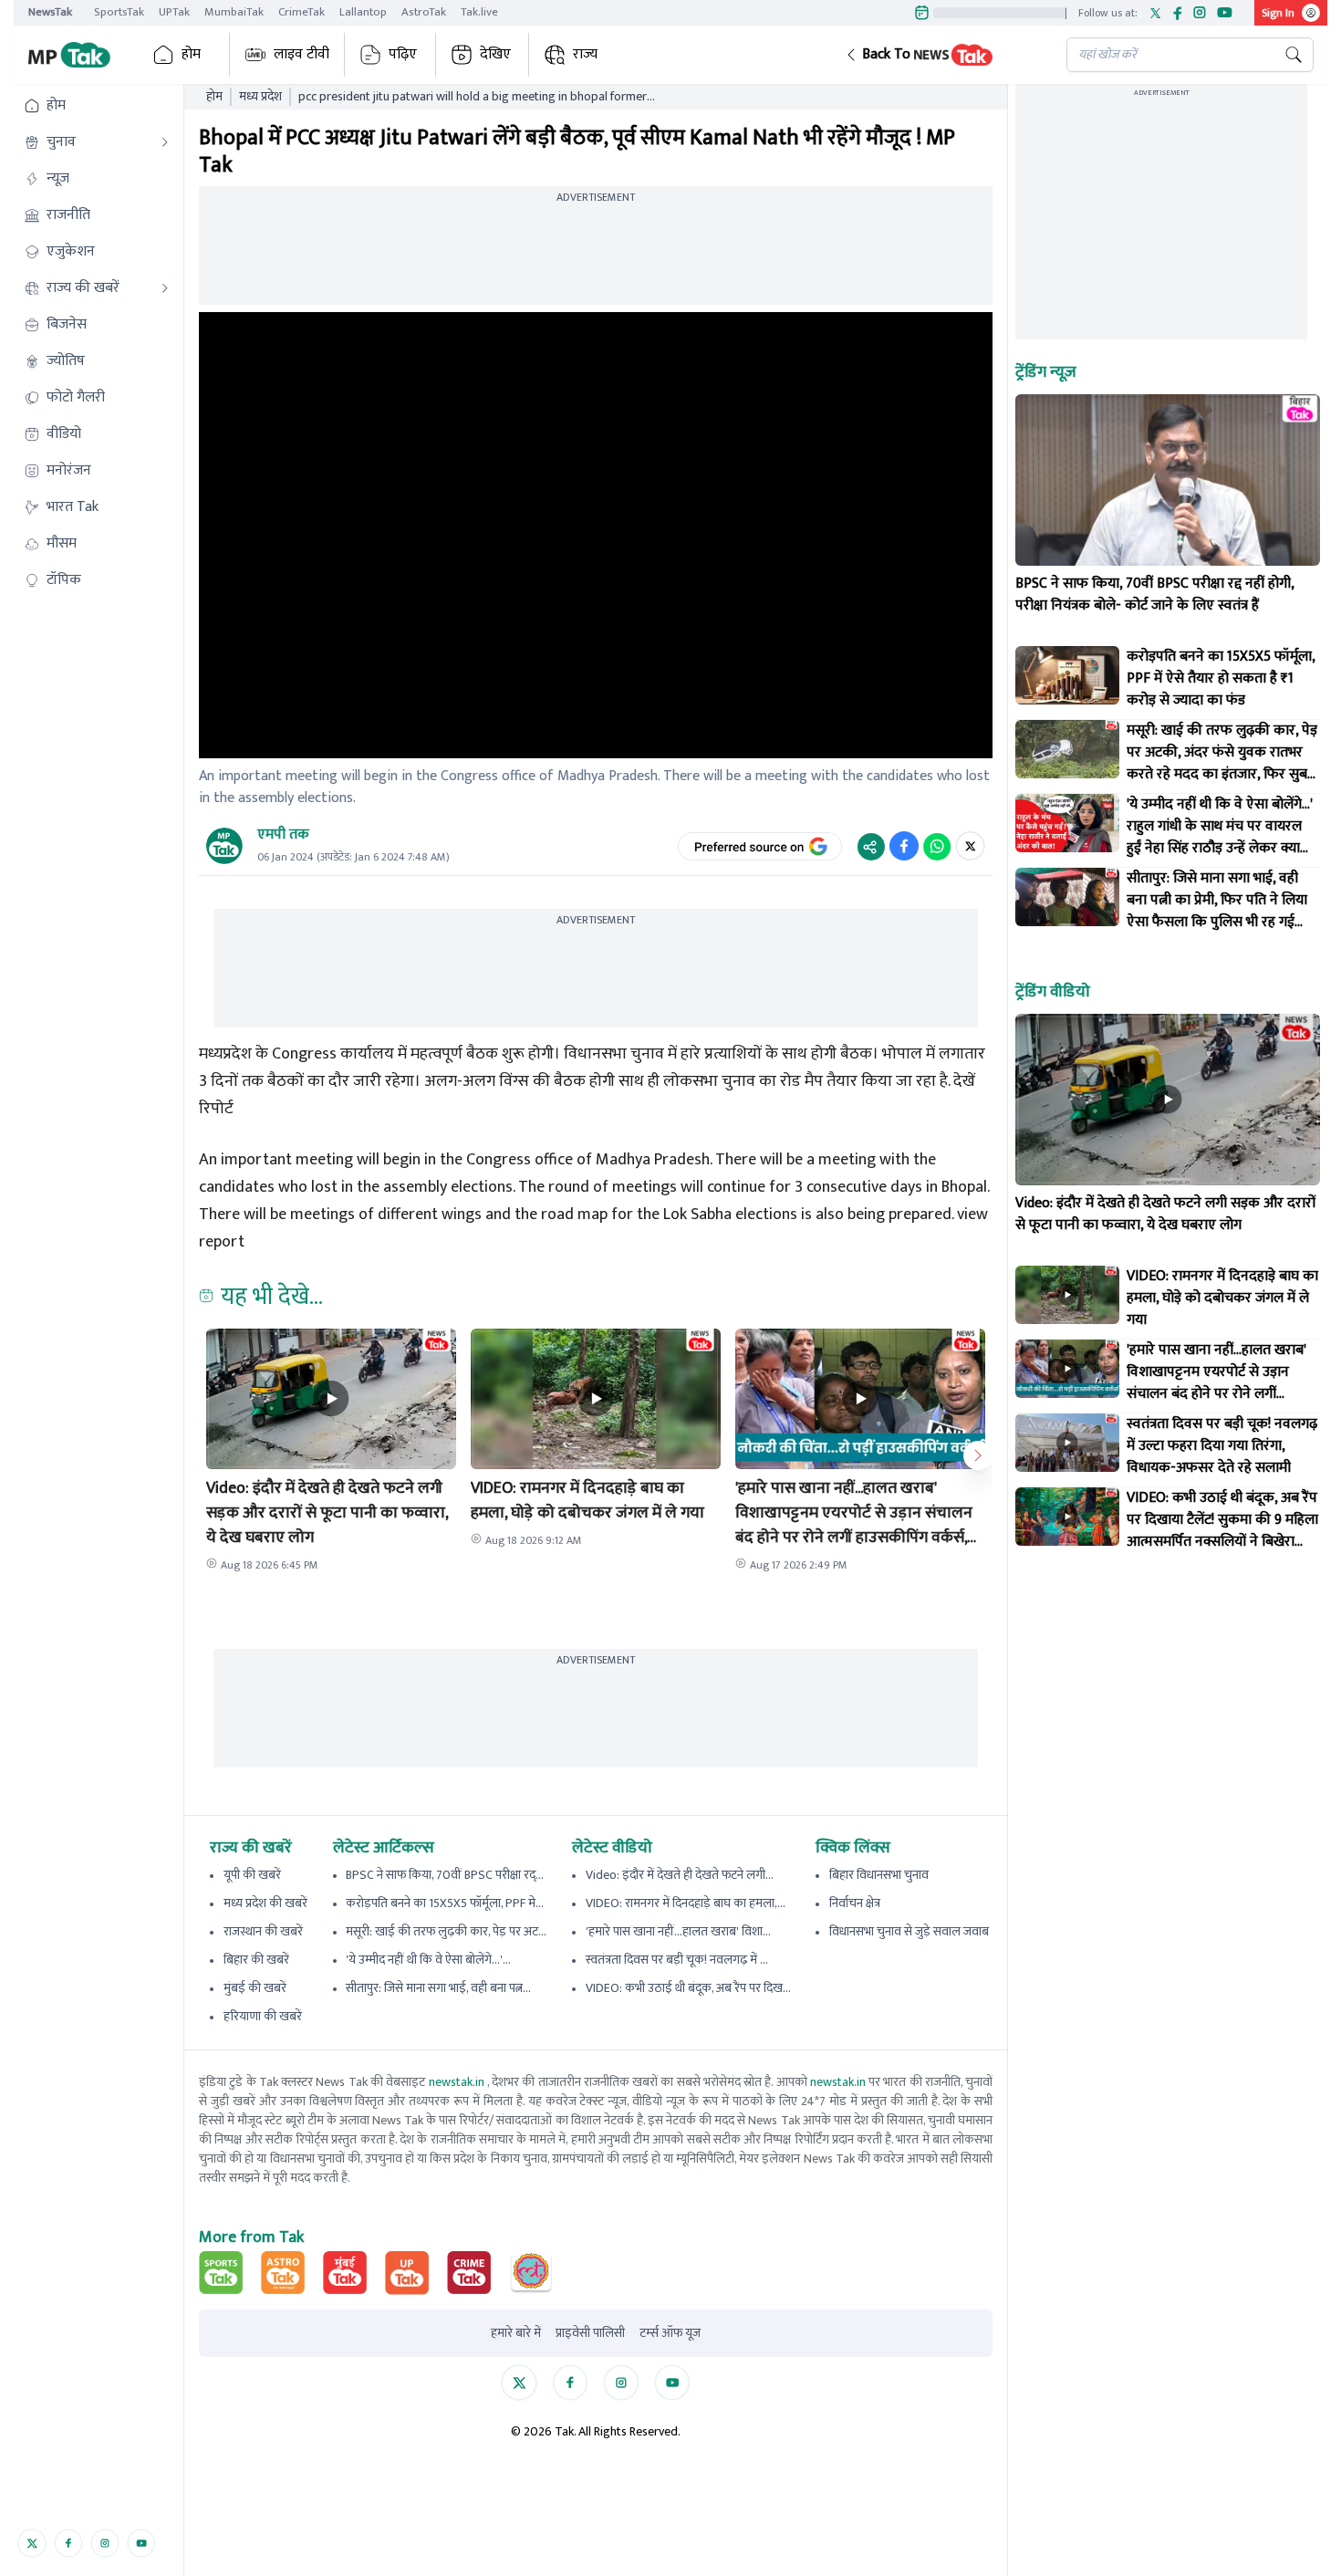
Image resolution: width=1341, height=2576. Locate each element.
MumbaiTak (234, 12)
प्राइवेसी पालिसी (590, 2333)
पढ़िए (403, 54)
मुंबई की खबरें (255, 1988)
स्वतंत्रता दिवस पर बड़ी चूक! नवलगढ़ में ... (677, 1960)
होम (191, 54)
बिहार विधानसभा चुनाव (879, 1875)
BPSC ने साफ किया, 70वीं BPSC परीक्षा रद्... (445, 1875)
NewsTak (50, 12)
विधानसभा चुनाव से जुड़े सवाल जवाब (909, 1931)
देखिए (495, 54)
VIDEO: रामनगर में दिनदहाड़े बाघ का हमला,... (686, 1903)
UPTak (174, 12)
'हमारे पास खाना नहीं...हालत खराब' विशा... (678, 1931)
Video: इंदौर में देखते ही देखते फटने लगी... (680, 1875)
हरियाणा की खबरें (263, 2016)
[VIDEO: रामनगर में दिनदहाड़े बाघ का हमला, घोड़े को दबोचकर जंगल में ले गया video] (1067, 1295)
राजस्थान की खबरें (263, 1931)
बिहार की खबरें (256, 1960)
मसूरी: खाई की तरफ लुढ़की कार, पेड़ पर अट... (446, 1931)
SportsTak (119, 12)
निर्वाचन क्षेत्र (855, 1903)
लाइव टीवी (301, 54)
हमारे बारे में (516, 2333)
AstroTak (424, 12)
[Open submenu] (165, 142)
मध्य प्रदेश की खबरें (265, 1903)
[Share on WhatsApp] (937, 846)
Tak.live (479, 12)
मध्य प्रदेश (260, 97)
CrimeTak (301, 12)
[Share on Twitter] (970, 846)
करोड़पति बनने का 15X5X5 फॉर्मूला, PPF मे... (445, 1903)
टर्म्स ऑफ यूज (670, 2333)
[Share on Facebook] (904, 846)
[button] (941, 55)
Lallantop (363, 12)
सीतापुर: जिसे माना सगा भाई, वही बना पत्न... (438, 1988)
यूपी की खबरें (252, 1875)
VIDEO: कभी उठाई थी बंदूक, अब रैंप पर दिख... (688, 1988)
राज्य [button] (585, 54)
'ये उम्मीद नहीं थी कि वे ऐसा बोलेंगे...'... (428, 1960)
